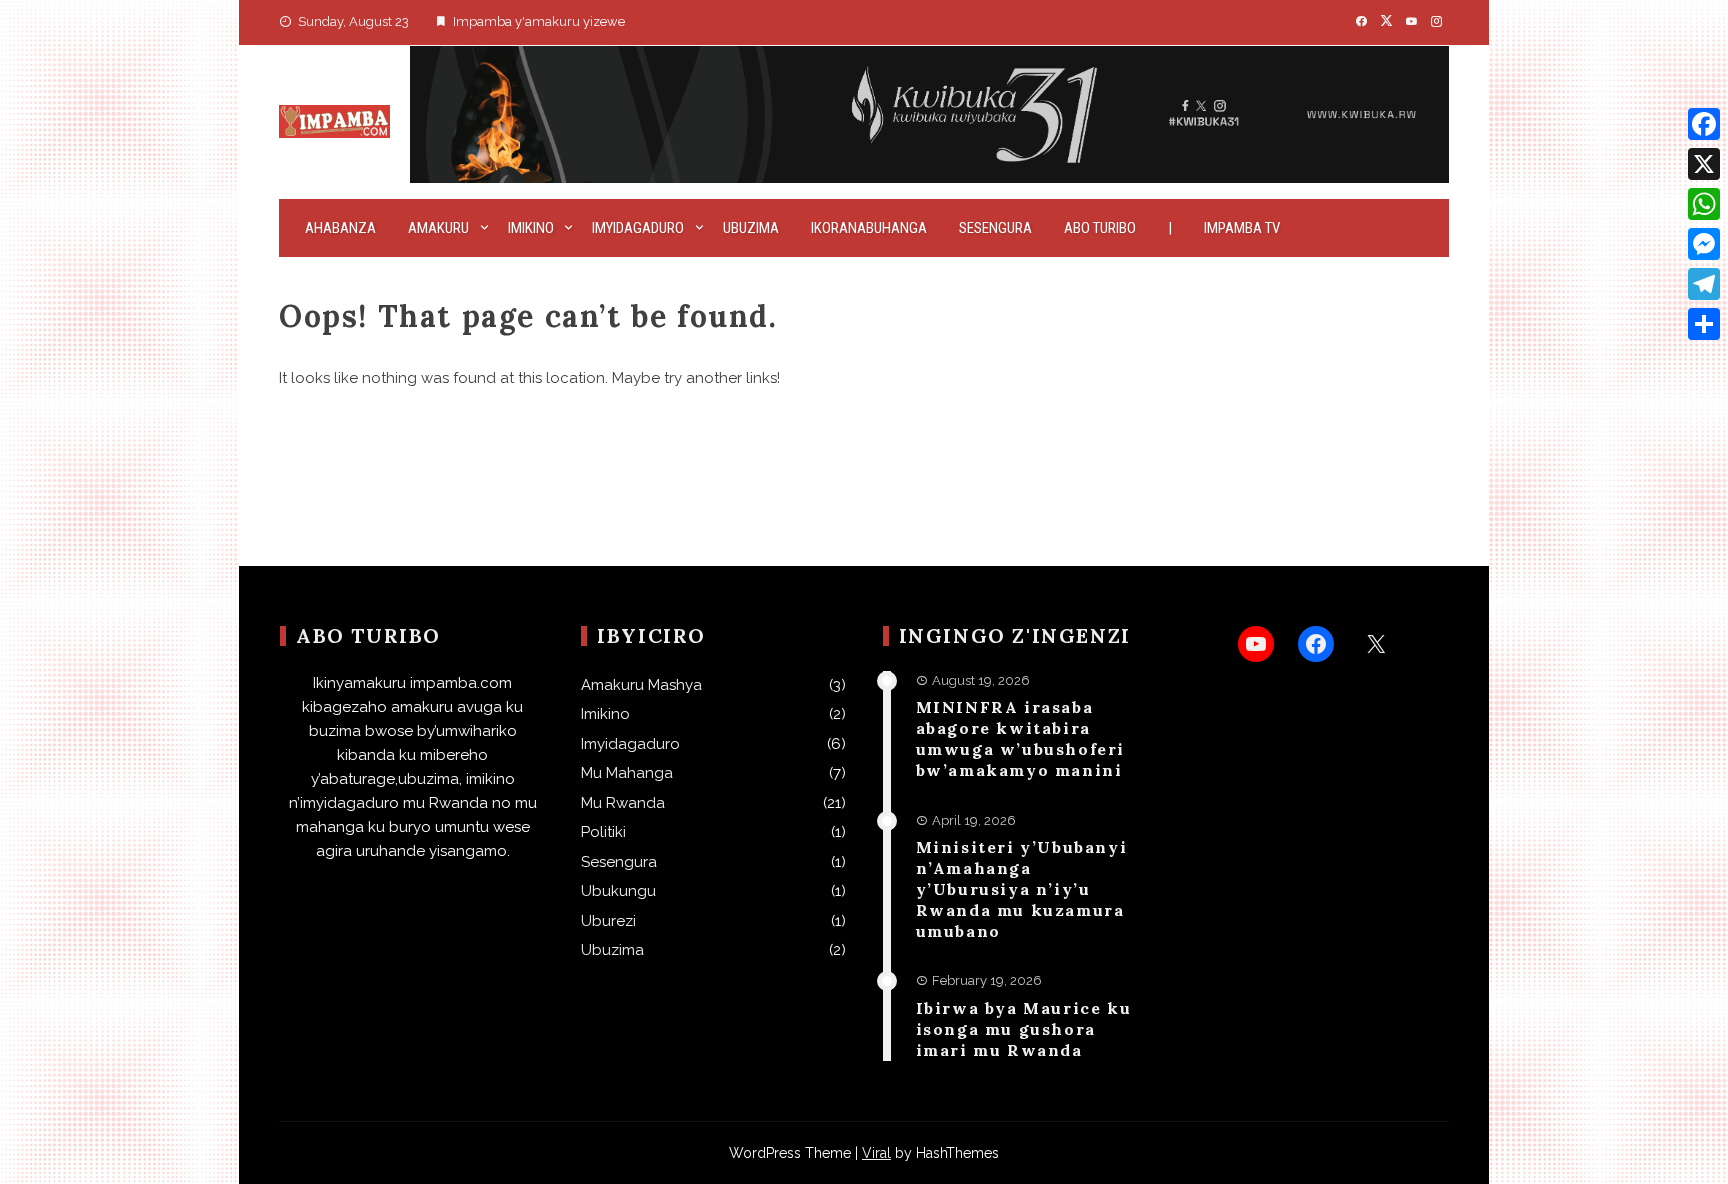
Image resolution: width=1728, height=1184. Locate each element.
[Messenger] (1704, 244)
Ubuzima (751, 228)
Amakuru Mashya (641, 685)
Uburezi (608, 921)
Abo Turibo (1100, 228)
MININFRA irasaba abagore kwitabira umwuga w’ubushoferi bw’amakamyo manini (1020, 738)
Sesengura (995, 228)
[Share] (1704, 324)
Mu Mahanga (627, 773)
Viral (876, 1153)
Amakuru (438, 228)
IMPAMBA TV (1242, 228)
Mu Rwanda (623, 803)
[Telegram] (1704, 284)
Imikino (531, 228)
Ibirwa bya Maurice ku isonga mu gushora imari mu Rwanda (1024, 1029)
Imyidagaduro (638, 228)
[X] (1704, 164)
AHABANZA (340, 228)
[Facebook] (1704, 124)
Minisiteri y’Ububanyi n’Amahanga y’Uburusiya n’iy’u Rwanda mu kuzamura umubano (1022, 888)
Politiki (603, 832)
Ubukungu (618, 891)
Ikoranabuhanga (869, 228)
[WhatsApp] (1704, 204)
